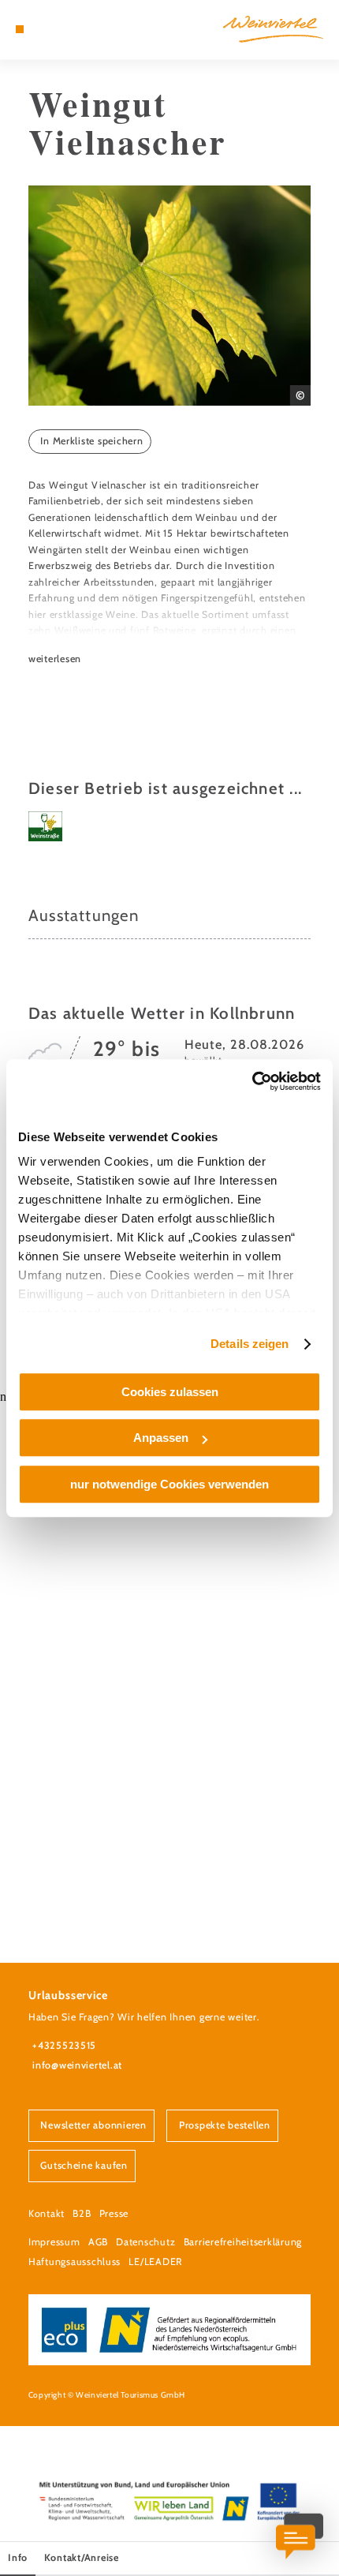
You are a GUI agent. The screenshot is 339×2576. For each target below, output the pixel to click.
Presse (114, 2213)
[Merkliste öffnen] (57, 29)
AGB (98, 2242)
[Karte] (44, 29)
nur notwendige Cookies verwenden (169, 1484)
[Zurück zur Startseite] (273, 29)
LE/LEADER (155, 2261)
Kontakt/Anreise (82, 2557)
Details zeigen (250, 1344)
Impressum (54, 2242)
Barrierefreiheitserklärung (243, 2242)
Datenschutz (145, 2242)
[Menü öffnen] (20, 29)
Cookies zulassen (170, 1392)
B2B (82, 2213)
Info (18, 2557)
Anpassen (161, 1438)
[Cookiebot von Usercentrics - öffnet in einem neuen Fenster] (252, 1081)
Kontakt (47, 2213)
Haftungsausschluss (75, 2261)
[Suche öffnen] (69, 29)
